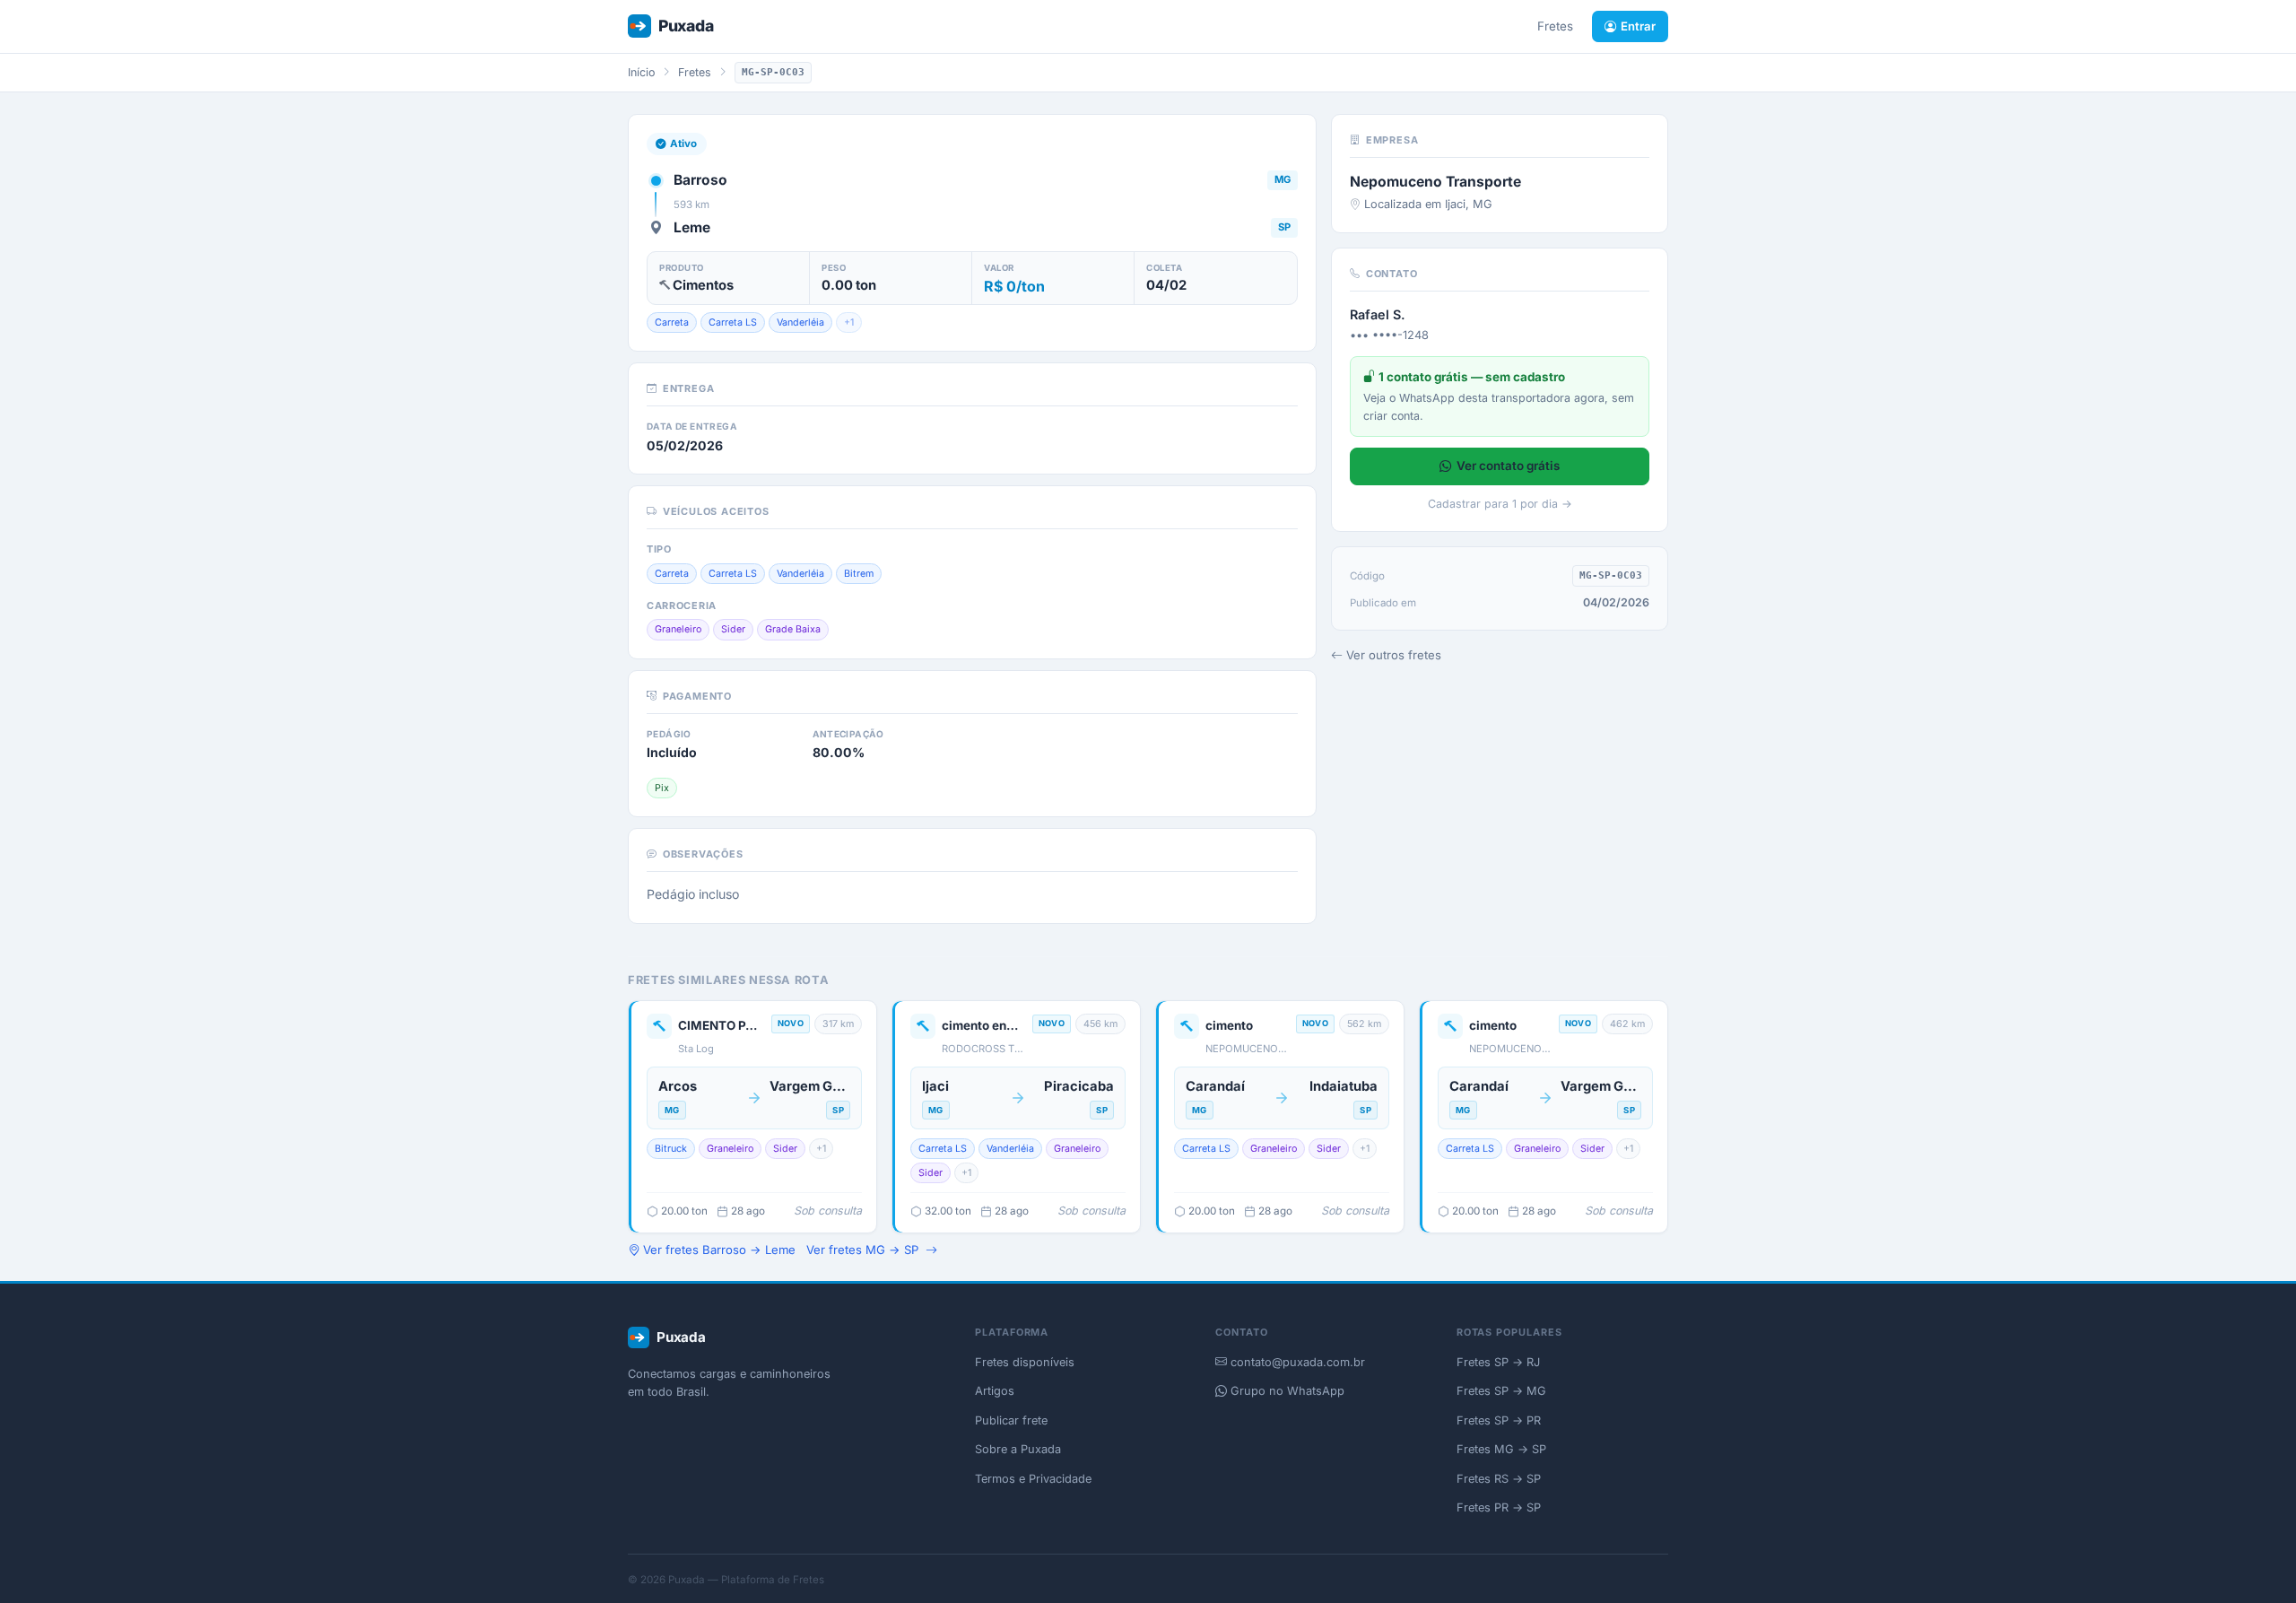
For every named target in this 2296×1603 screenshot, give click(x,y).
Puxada (686, 26)
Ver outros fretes (1394, 655)
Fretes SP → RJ (1498, 1362)
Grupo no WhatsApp (1286, 1391)
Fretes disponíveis (1025, 1362)
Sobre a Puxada (1018, 1449)
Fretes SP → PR (1499, 1420)
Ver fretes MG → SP (862, 1250)
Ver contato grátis (1508, 466)
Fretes (1555, 26)
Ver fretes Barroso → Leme (719, 1250)
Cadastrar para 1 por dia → (1500, 504)
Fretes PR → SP (1499, 1507)
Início (641, 72)
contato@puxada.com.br (1296, 1362)
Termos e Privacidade (1033, 1479)
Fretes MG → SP (1501, 1449)
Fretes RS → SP (1499, 1479)
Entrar (1638, 26)
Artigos (995, 1391)
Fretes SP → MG (1501, 1391)
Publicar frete (1011, 1420)
